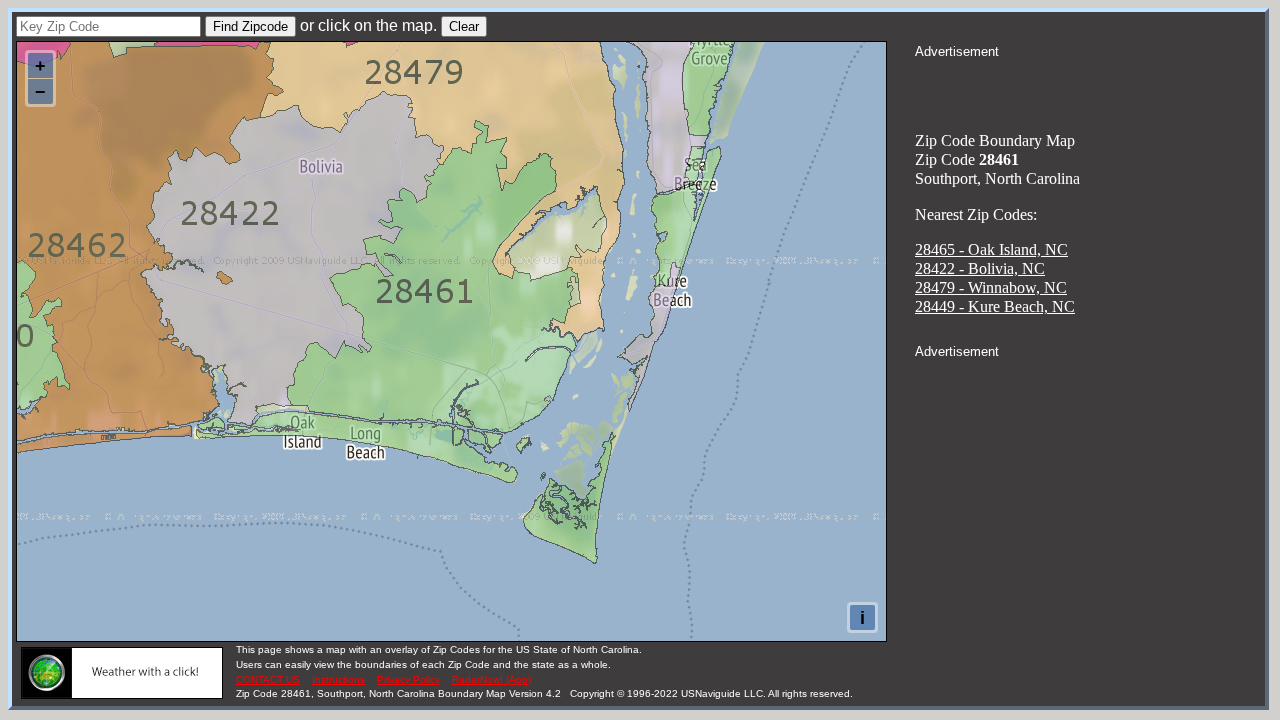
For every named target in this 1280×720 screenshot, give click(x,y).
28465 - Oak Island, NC (991, 249)
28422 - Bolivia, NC (980, 268)
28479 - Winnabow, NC (991, 287)
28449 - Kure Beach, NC (995, 306)
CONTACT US (268, 679)
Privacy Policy (408, 679)
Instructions (338, 679)
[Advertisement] (1090, 86)
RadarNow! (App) (491, 679)
